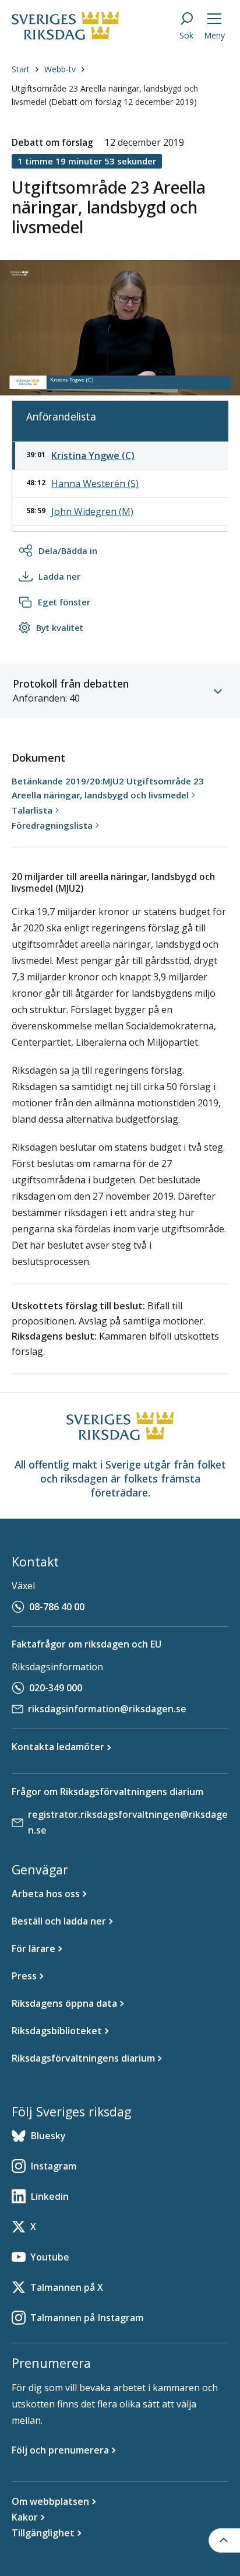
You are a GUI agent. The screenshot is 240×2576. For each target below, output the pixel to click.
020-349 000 (56, 1688)
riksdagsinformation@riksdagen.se (107, 1709)
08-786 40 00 (57, 1607)
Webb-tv (60, 69)
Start (21, 69)
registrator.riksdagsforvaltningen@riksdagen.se (128, 1822)
